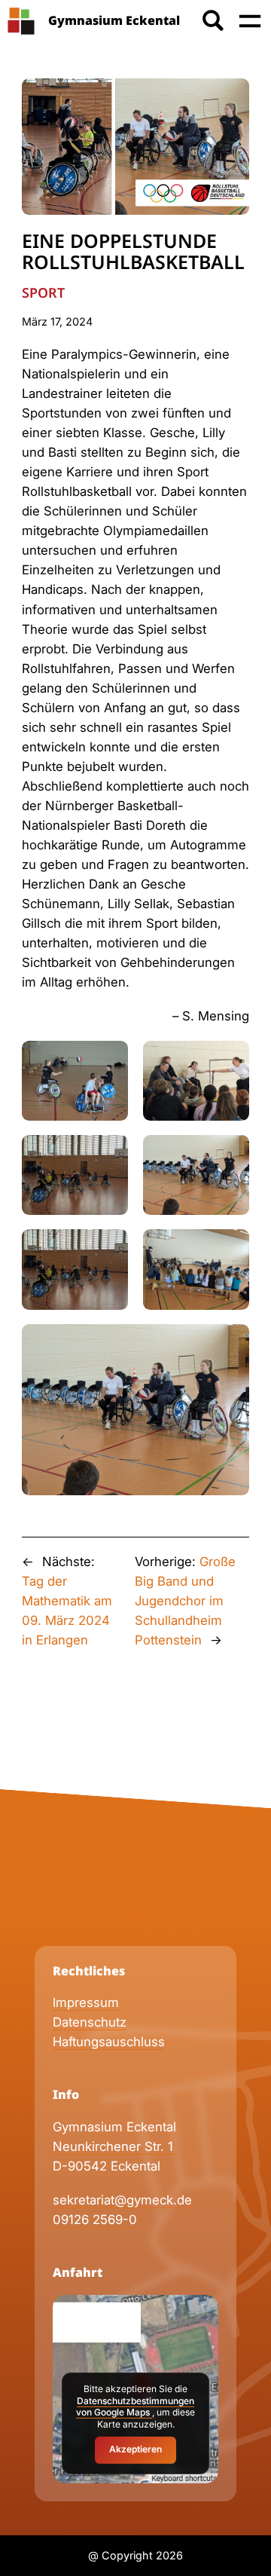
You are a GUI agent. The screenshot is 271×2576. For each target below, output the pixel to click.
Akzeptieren (135, 2449)
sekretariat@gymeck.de (122, 2200)
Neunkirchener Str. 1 (115, 2146)
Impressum (86, 2002)
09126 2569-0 (95, 2220)
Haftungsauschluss (109, 2042)
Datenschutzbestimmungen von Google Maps (135, 2407)
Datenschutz (90, 2022)
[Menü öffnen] (250, 21)
